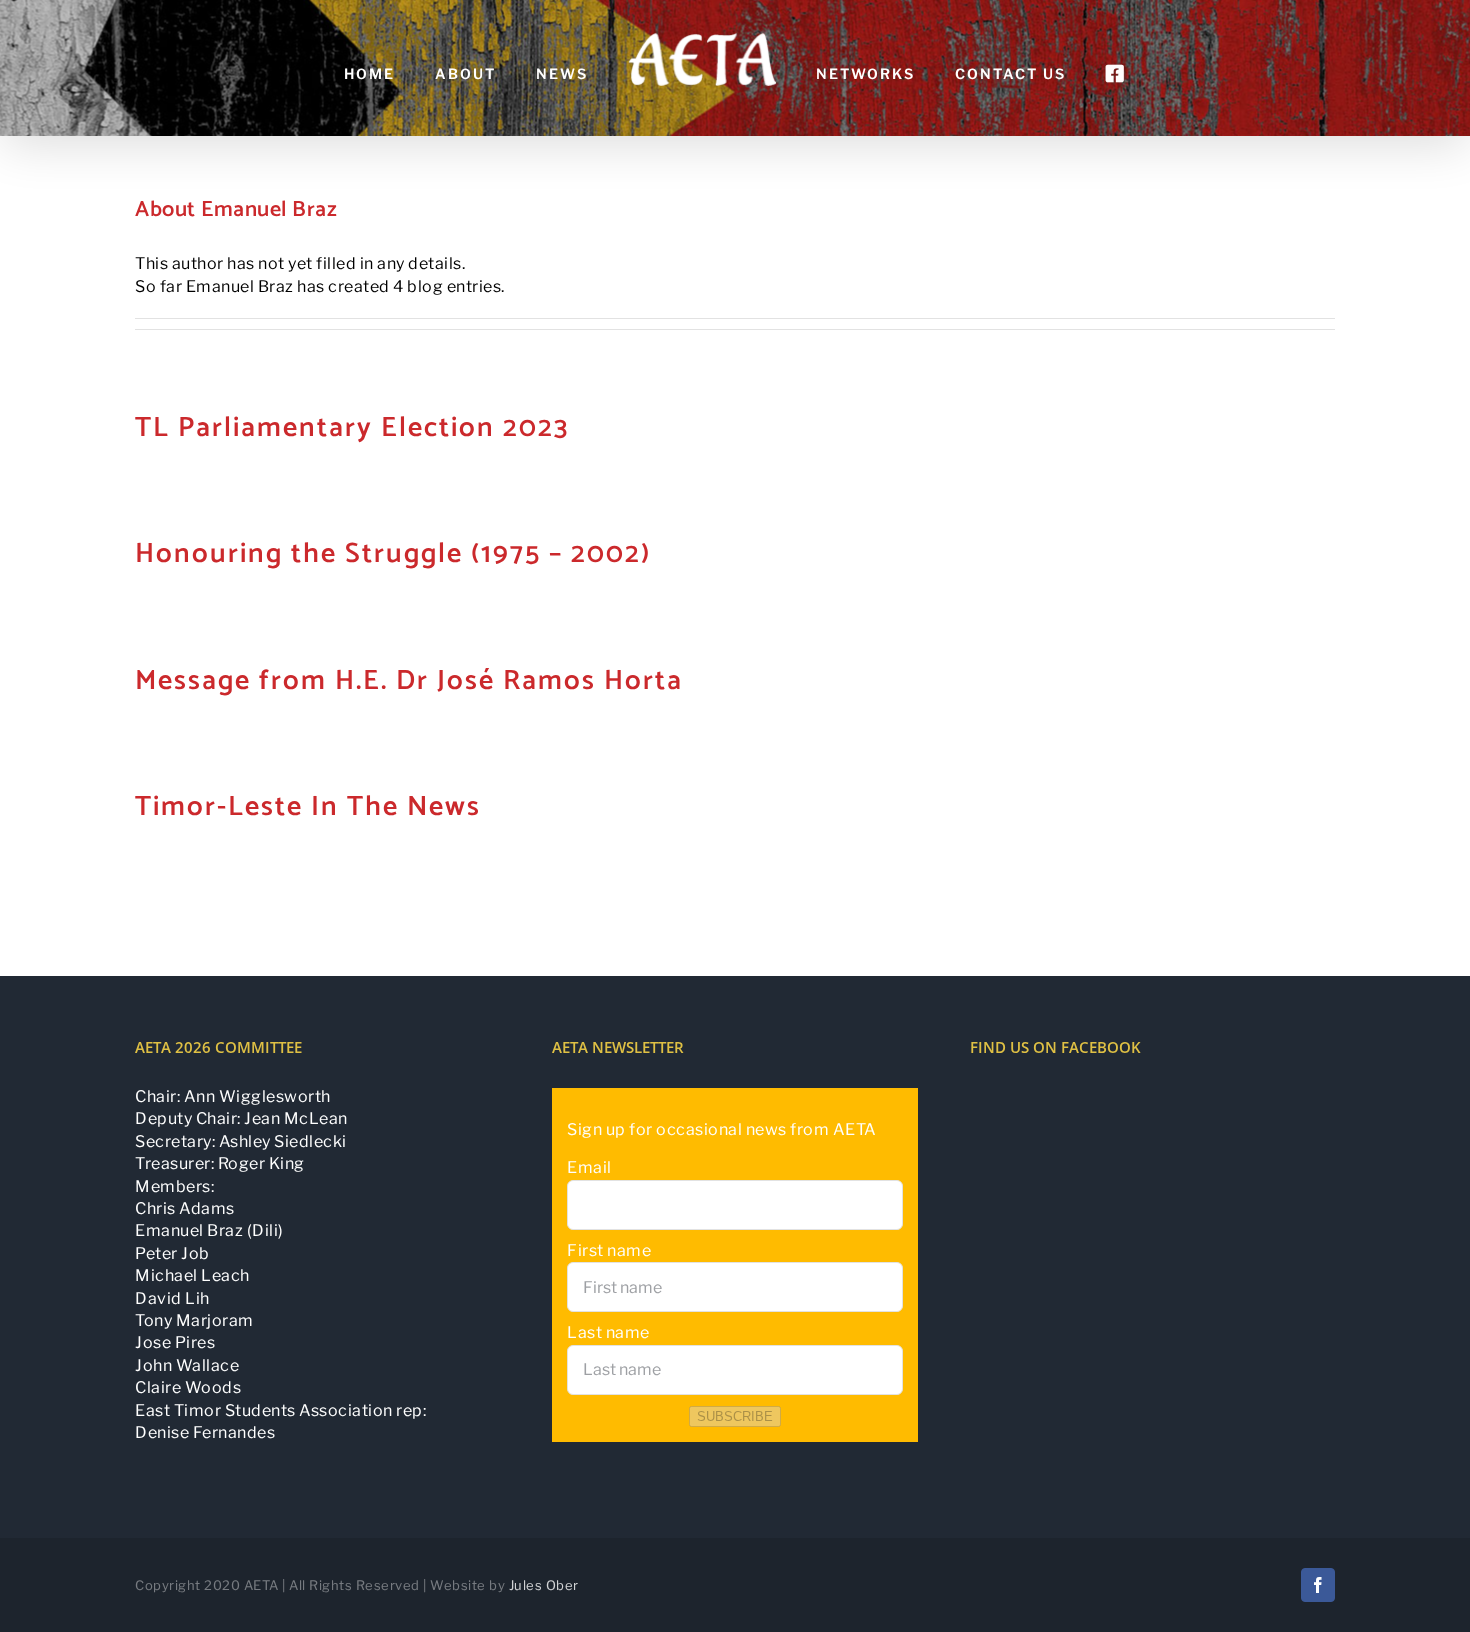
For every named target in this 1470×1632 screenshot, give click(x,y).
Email (589, 1167)
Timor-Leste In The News (308, 807)
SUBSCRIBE (735, 1416)
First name (609, 1250)
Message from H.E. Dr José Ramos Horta (409, 681)
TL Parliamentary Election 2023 (352, 428)
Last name (608, 1332)
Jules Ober (544, 1585)
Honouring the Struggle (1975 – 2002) (393, 554)
